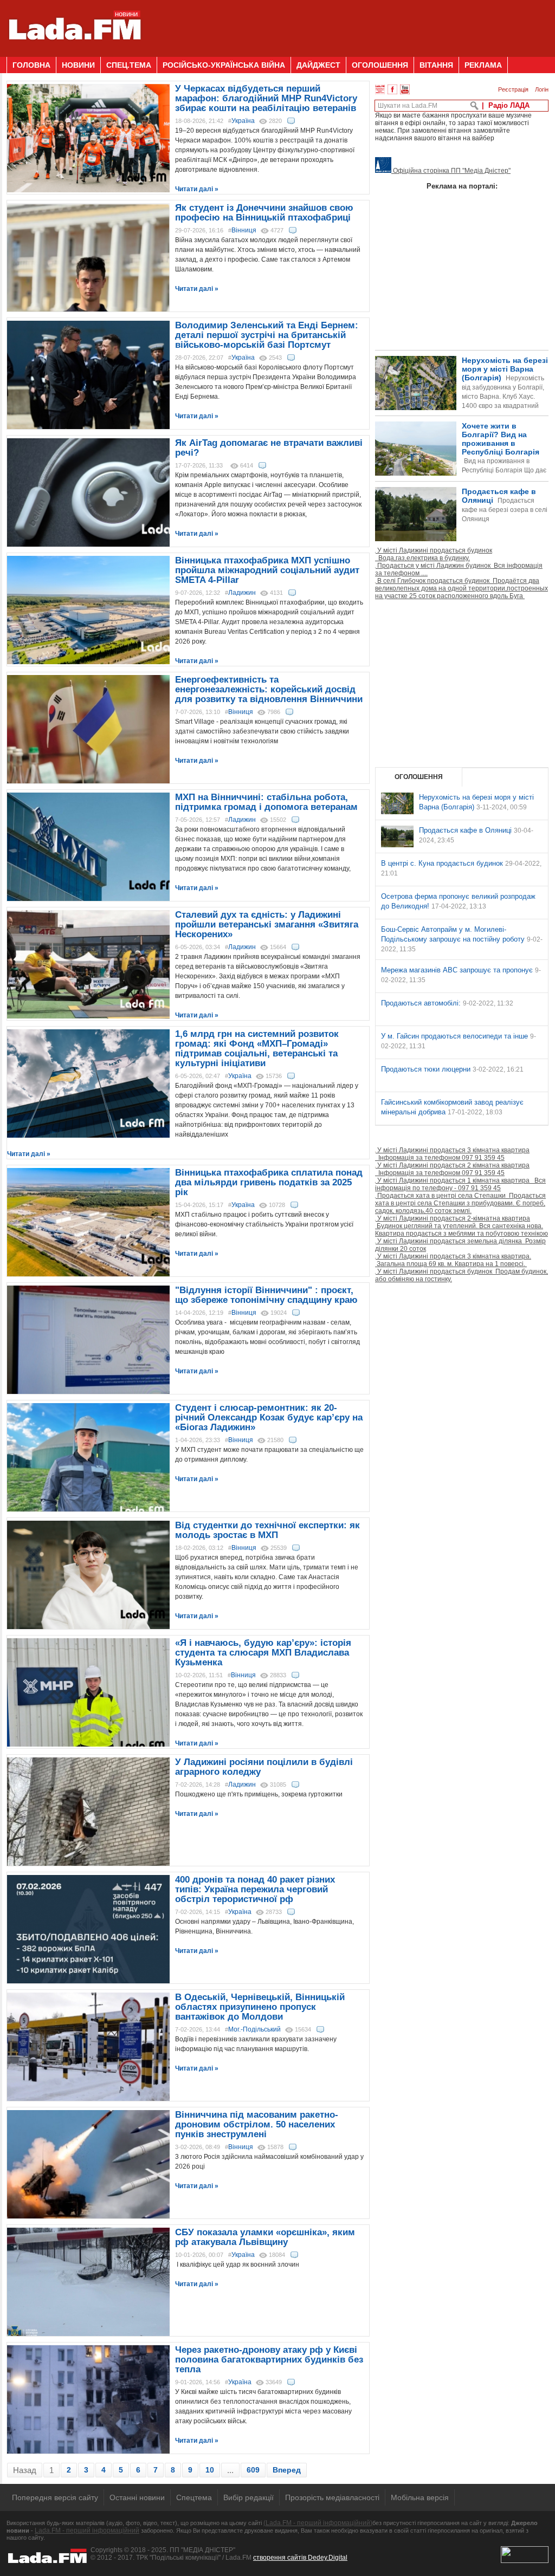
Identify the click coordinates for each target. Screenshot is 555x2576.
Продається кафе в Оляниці (505, 505)
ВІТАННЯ (436, 65)
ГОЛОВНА (31, 65)
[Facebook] (392, 89)
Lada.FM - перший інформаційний (87, 2530)
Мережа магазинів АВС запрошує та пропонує (458, 970)
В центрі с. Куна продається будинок (443, 863)
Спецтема (194, 2497)
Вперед (287, 2470)
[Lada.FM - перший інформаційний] (75, 53)
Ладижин (242, 593)
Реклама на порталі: (462, 186)
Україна (243, 121)
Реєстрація (513, 89)
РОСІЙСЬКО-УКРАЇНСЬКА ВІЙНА (224, 65)
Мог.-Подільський (254, 2029)
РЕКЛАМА (483, 65)
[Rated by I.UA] (525, 2561)
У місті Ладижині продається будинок (434, 554)
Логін (542, 89)
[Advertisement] (351, 24)
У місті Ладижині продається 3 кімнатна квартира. (453, 1260)
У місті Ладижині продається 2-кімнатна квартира (462, 1226)
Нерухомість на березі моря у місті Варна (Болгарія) (505, 392)
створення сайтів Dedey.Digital (300, 2558)
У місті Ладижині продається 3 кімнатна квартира (452, 1154)
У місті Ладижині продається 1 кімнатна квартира (460, 1184)
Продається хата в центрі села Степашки (460, 1203)
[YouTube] (405, 89)
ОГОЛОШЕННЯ (380, 65)
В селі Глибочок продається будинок (462, 588)
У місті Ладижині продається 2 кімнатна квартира (452, 1169)
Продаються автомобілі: (422, 1003)
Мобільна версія (420, 2497)
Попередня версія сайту (55, 2497)
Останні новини (137, 2497)
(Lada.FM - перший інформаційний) (318, 2523)
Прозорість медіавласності (332, 2497)
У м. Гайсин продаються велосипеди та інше (456, 1036)
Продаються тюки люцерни (427, 1069)
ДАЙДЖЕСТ (318, 65)
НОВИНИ (78, 65)
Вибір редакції (249, 2497)
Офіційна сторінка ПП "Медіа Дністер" (451, 171)
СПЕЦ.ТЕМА (129, 65)
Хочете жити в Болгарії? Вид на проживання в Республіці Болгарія (461, 466)
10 (210, 2470)
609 (253, 2470)
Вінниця (244, 230)
